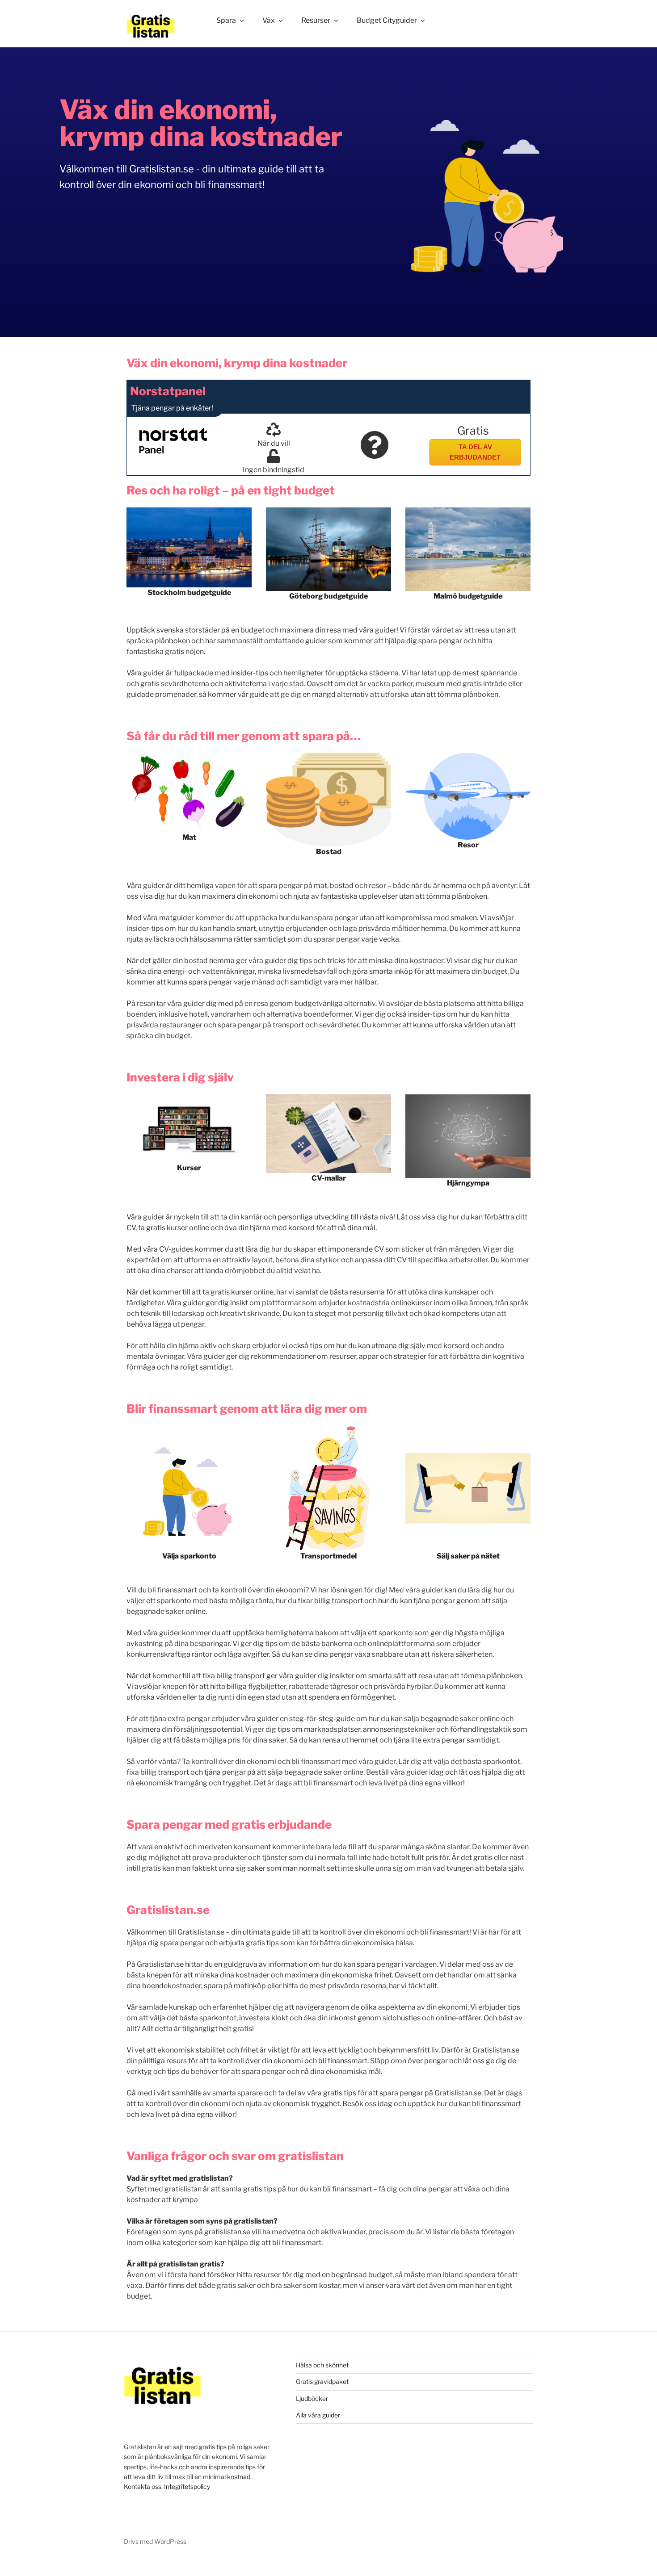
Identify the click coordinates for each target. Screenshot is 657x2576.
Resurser (316, 20)
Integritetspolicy (187, 2486)
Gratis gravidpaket (322, 2381)
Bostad (329, 852)
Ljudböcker (312, 2398)
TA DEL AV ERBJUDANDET (475, 452)
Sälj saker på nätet (468, 1556)
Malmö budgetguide (468, 596)
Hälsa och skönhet (322, 2365)
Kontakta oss (143, 2486)
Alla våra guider (318, 2415)
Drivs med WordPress (155, 2541)
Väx (269, 20)
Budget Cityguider (387, 20)
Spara (226, 20)
